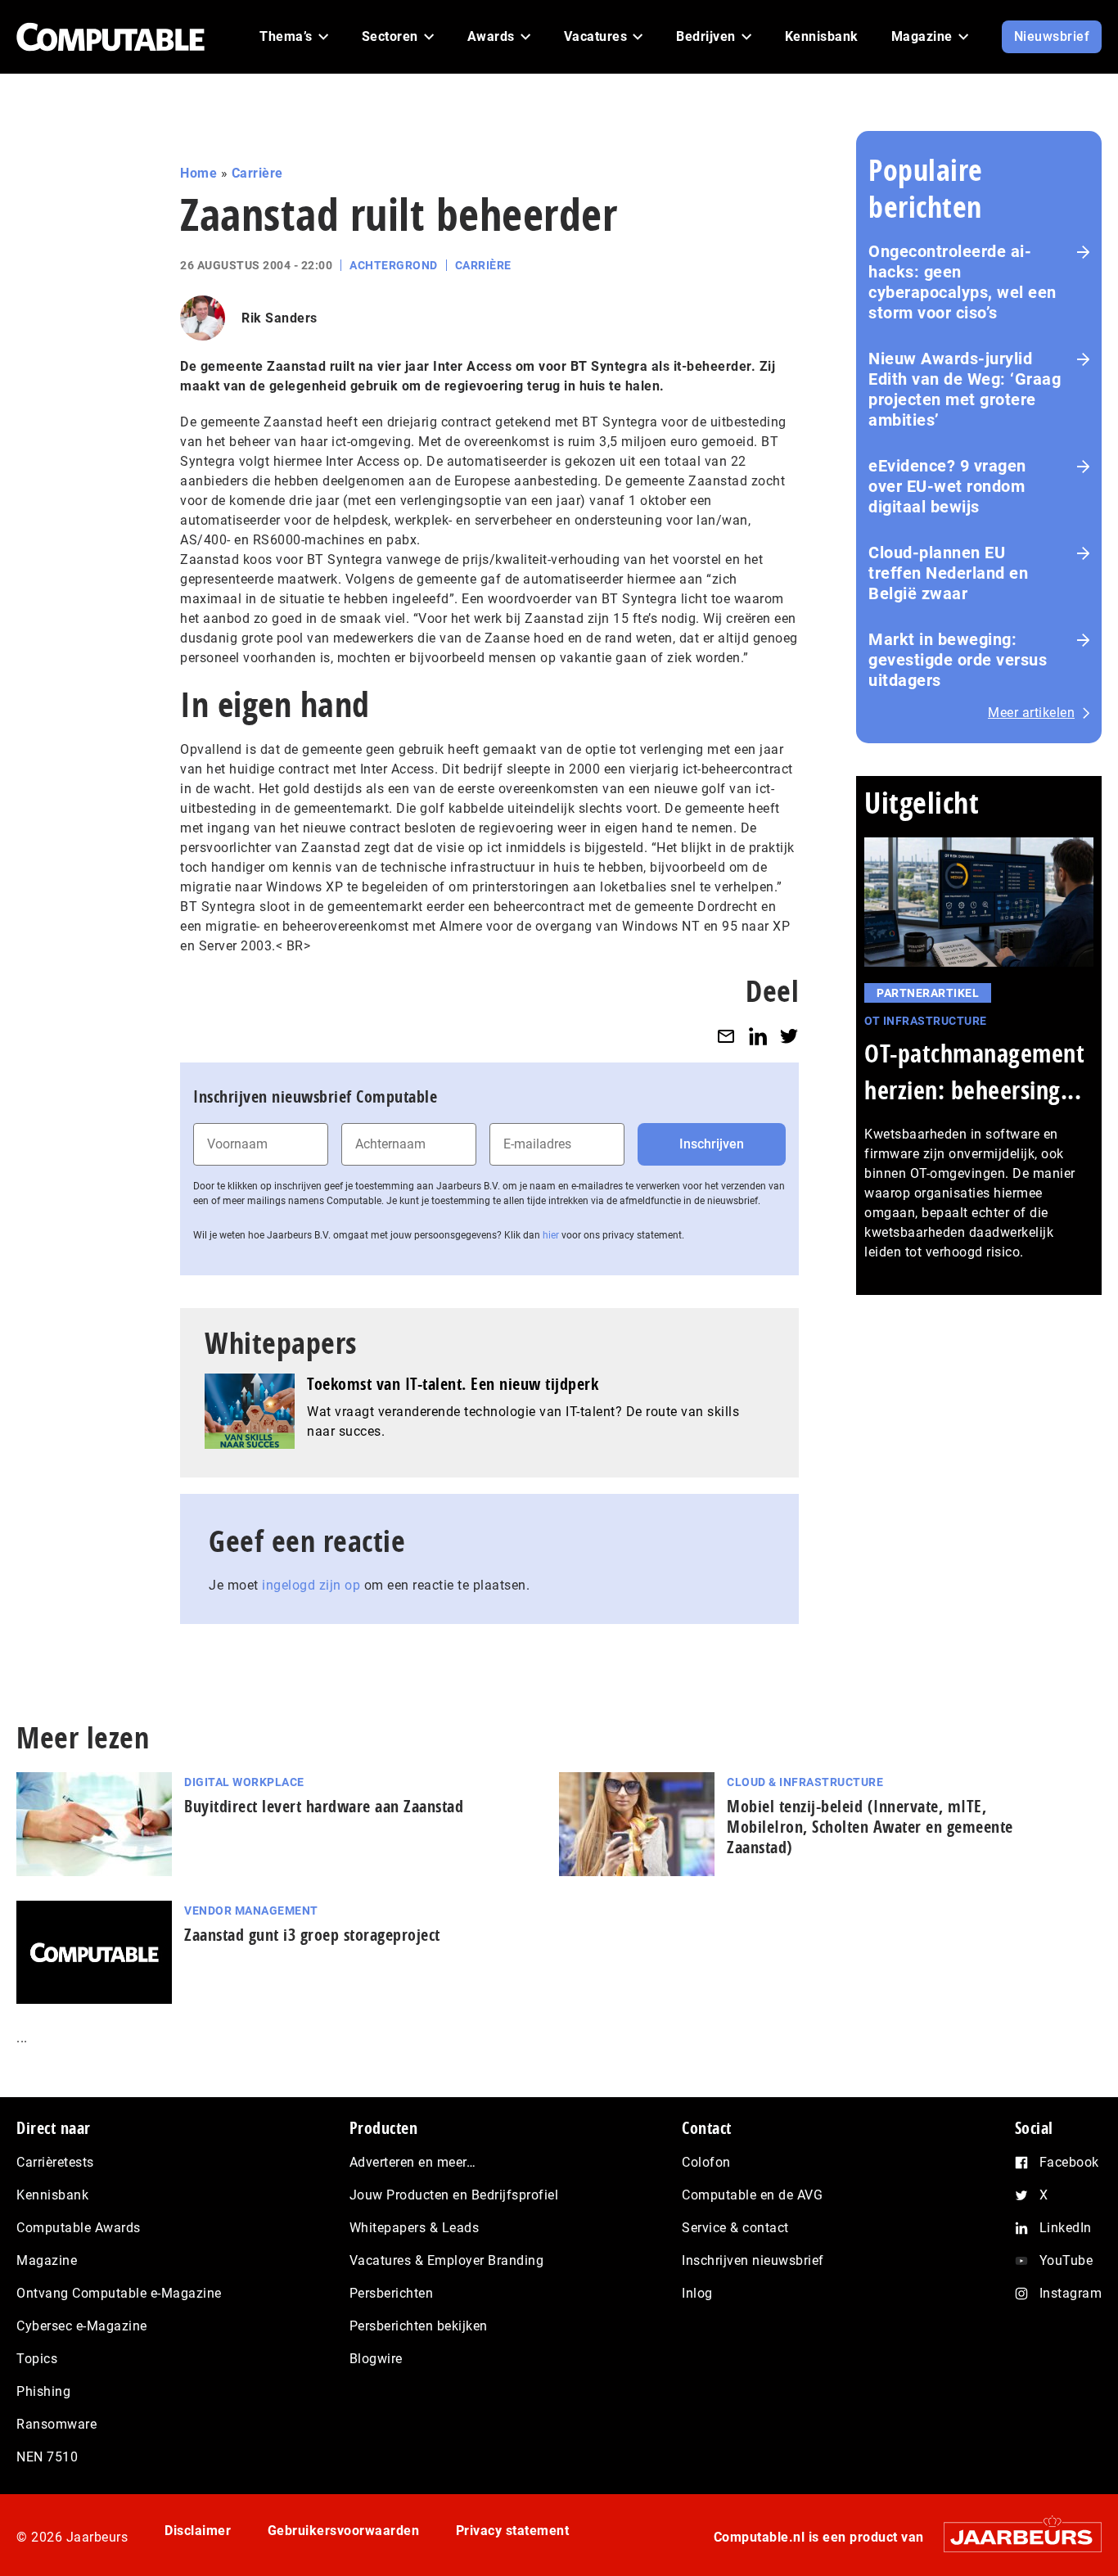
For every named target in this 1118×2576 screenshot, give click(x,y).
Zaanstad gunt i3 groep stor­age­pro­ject (312, 1935)
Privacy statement (513, 2531)
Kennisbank (52, 2195)
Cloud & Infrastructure (805, 1782)
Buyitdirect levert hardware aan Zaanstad (324, 1806)
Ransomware (56, 2424)
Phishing (43, 2391)
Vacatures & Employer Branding (447, 2260)
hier (551, 1235)
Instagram (1071, 2293)
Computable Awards (79, 2228)
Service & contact (735, 2228)
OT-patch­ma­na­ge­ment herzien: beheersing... (974, 1071)
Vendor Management (251, 1911)
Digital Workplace (244, 1782)
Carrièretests (55, 2162)
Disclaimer (198, 2531)
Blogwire (376, 2359)
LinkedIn (1066, 2228)
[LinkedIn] (758, 1036)
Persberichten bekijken (419, 2326)
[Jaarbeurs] (1014, 2537)
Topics (37, 2359)
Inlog (697, 2293)
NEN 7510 (47, 2457)
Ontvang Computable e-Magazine (119, 2293)
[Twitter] (789, 1036)
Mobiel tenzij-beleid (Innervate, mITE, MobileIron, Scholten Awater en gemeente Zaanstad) (870, 1827)
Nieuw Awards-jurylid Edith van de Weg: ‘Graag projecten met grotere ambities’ (965, 389)
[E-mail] (726, 1036)
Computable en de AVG (752, 2195)
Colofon (706, 2162)
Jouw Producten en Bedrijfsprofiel (454, 2195)
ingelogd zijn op (311, 1585)
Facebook (1069, 2162)
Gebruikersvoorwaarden (344, 2531)
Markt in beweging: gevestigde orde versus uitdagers (958, 660)
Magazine (47, 2260)
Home (198, 173)
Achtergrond (394, 265)
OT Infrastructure (926, 1021)
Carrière (257, 173)
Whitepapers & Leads (415, 2228)
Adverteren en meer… (413, 2162)
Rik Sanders (279, 318)
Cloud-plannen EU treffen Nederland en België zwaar (948, 573)
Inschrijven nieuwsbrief (753, 2260)
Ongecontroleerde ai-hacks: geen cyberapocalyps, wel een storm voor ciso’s (962, 282)
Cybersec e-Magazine (82, 2326)
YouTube (1066, 2260)
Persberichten (392, 2293)
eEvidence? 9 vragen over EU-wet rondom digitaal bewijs (947, 486)
